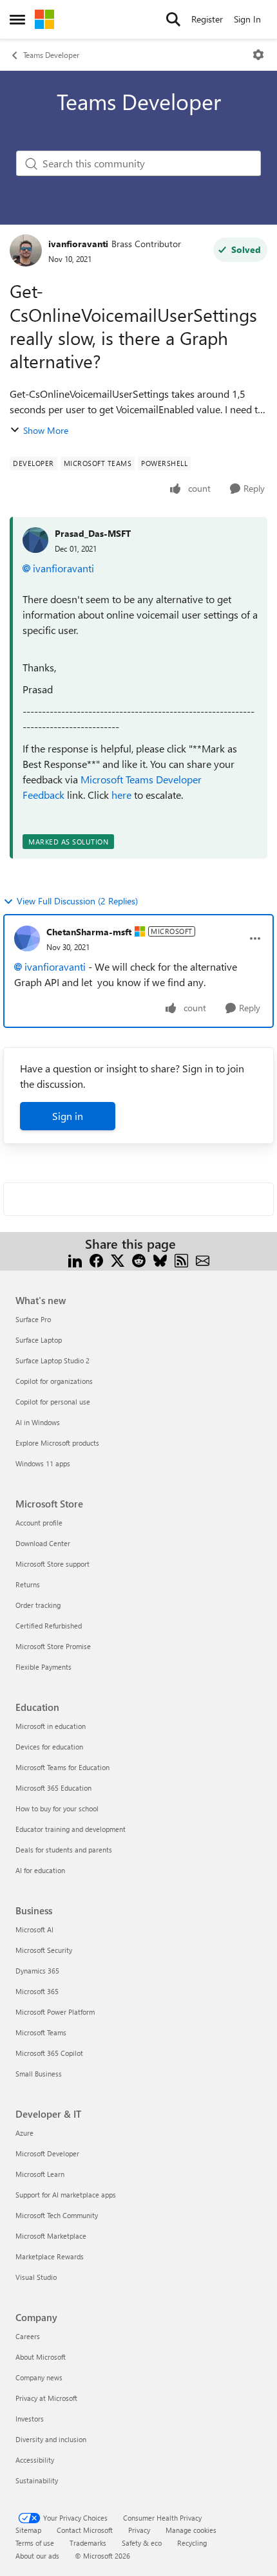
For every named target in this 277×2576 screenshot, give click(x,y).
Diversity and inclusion (51, 2439)
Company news (39, 2377)
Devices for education (49, 1747)
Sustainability (37, 2480)
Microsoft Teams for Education (62, 1767)
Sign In (247, 19)
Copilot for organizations (54, 1381)
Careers (28, 2336)
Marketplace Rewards (50, 2256)
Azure (24, 2133)
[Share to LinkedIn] (75, 1259)
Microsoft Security (44, 1950)
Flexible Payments (43, 1667)
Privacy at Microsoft (46, 2398)
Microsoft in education (51, 1726)
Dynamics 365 (37, 1971)
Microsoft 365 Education (53, 1788)
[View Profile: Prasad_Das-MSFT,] (35, 540)
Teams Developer (51, 55)
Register (207, 19)
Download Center (43, 1543)
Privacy (139, 2530)
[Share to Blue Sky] (160, 1259)
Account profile (39, 1523)
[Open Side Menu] (17, 19)
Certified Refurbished (49, 1626)
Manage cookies (191, 2530)
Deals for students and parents (64, 1850)
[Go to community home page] (44, 19)
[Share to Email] (203, 1259)
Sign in (68, 1116)
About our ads (37, 2556)
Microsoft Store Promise (53, 1646)
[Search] (173, 19)
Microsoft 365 (37, 1991)
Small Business (39, 2074)
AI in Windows (38, 1422)
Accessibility (35, 2460)
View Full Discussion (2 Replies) (77, 901)
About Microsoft (41, 2357)
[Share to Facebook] (96, 1259)
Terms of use (35, 2543)
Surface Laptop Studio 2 (53, 1360)
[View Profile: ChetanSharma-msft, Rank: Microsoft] (27, 938)
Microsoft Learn (40, 2174)
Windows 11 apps (43, 1463)
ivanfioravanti (78, 244)
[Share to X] (118, 1259)
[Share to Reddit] (139, 1259)
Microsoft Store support (53, 1564)
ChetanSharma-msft (89, 932)
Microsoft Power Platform (55, 2012)
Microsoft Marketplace (51, 2236)
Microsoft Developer (47, 2153)
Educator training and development (71, 1829)
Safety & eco (142, 2543)
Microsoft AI (34, 1929)
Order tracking (38, 1605)
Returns (28, 1584)
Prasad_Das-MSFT (93, 533)
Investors (30, 2419)
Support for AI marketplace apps (66, 2195)
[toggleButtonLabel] (258, 55)
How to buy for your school (57, 1808)
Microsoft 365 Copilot (49, 2053)
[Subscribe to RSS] (181, 1259)
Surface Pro (33, 1319)
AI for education (40, 1870)
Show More (46, 430)
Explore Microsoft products (57, 1443)
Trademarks (88, 2543)
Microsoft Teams (41, 2032)
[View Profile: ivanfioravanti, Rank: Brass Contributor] (26, 250)
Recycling (192, 2543)
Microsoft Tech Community (57, 2215)
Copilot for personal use (53, 1402)
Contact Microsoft (85, 2530)
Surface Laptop (39, 1340)
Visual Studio (36, 2277)
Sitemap (28, 2530)
